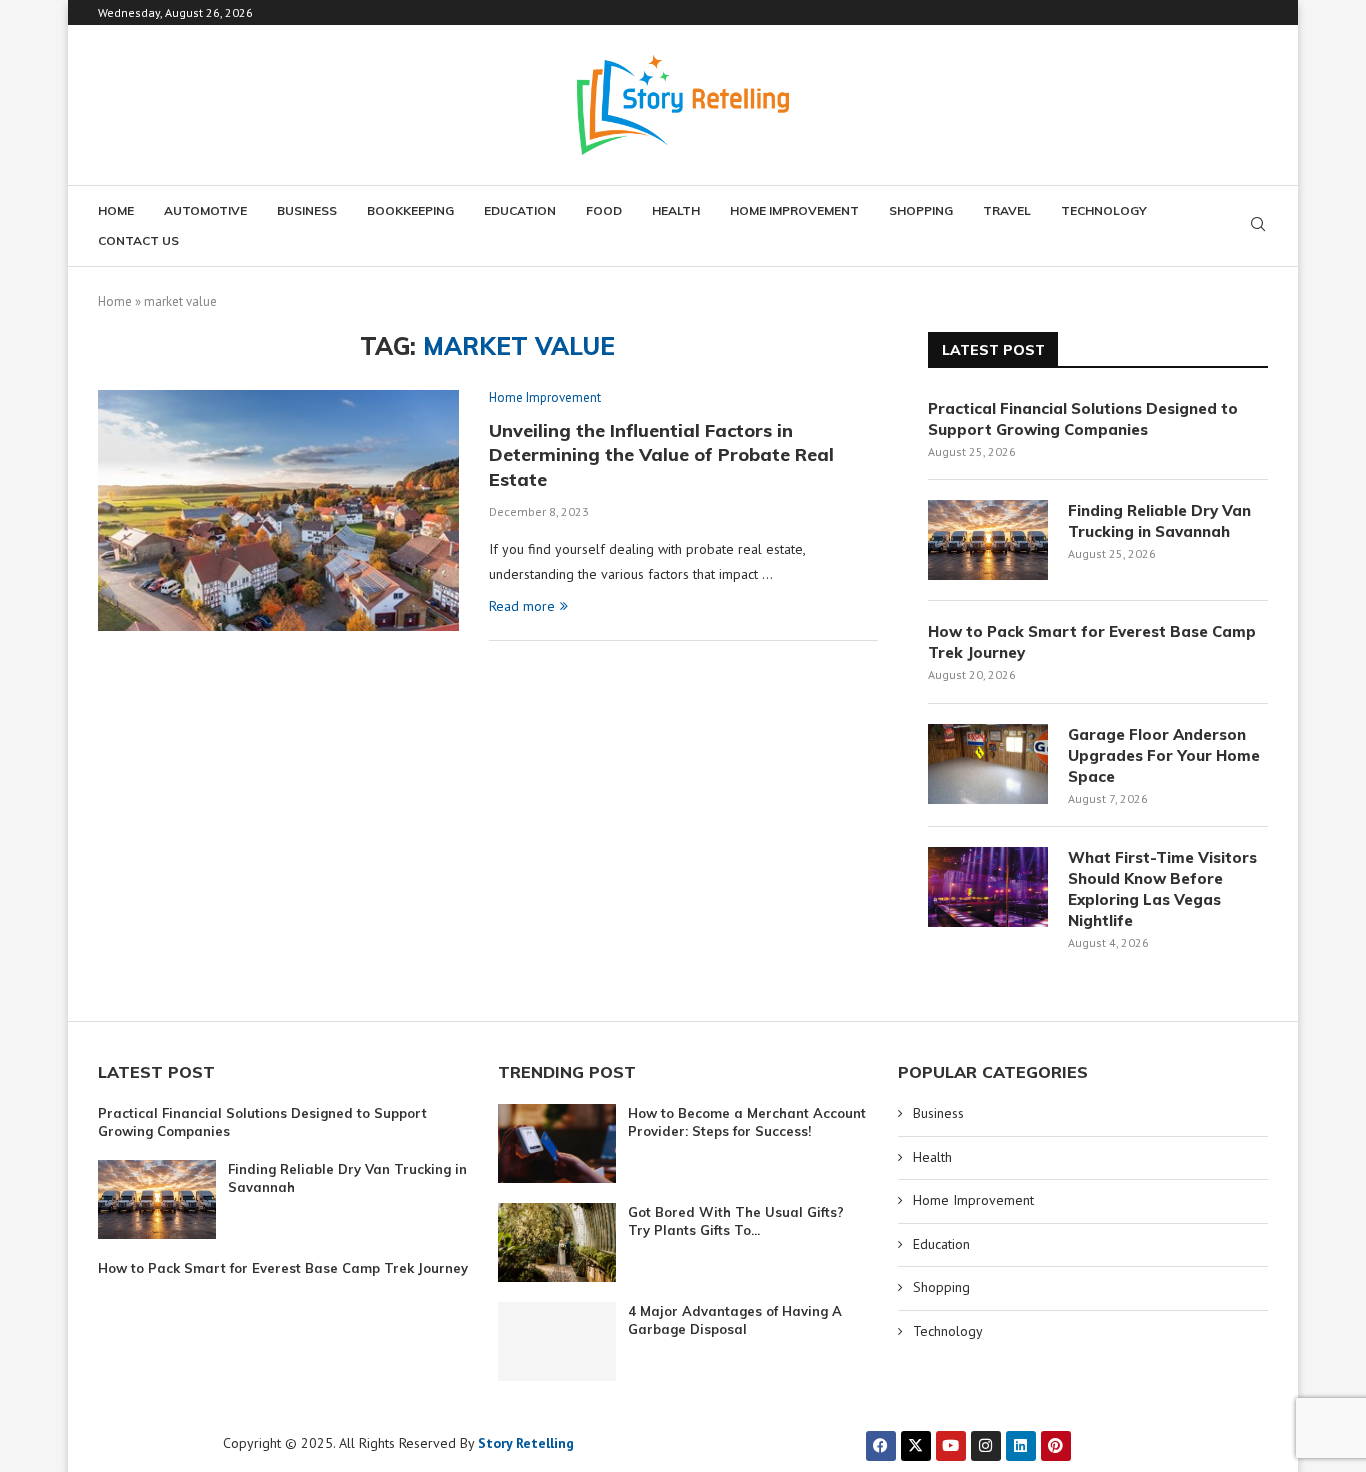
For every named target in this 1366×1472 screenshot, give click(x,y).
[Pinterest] (1056, 1446)
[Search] (1258, 226)
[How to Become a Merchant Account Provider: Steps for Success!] (557, 1143)
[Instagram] (986, 1446)
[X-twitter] (916, 1446)
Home (116, 210)
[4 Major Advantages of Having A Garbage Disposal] (557, 1341)
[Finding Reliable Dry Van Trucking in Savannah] (988, 540)
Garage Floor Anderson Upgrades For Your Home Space (1164, 755)
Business (307, 210)
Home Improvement (794, 210)
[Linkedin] (1021, 1446)
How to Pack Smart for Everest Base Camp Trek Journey (1092, 642)
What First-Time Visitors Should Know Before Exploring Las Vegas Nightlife (1162, 889)
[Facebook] (881, 1446)
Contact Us (138, 240)
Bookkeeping (410, 210)
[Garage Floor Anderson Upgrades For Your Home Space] (988, 764)
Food (604, 210)
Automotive (205, 210)
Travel (1007, 210)
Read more (522, 606)
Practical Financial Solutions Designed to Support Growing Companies (1083, 419)
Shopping (921, 210)
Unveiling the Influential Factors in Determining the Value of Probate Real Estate (661, 455)
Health (676, 210)
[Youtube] (951, 1446)
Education (520, 210)
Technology (1104, 210)
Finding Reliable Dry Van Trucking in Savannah (1159, 521)
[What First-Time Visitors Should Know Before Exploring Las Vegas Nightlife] (988, 887)
